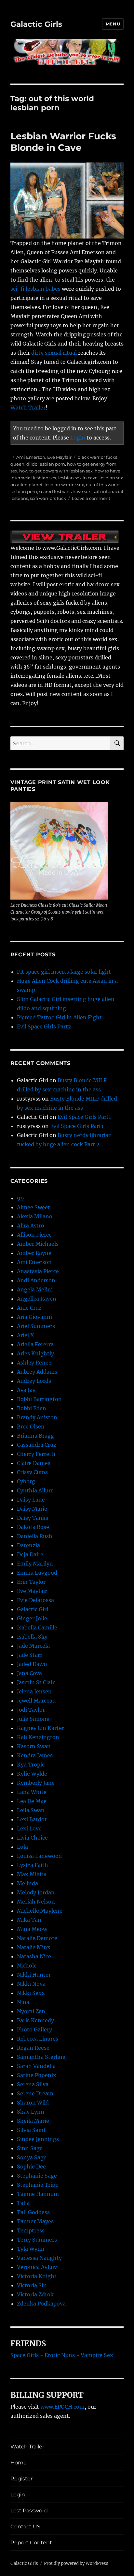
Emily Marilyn (35, 1564)
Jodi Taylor (31, 1710)
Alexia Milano (35, 1216)
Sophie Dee (31, 2167)
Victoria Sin (32, 2285)
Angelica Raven (37, 1299)
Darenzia (28, 1545)
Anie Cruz (29, 1308)
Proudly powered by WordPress (76, 2563)
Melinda (27, 1883)
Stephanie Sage (37, 2176)
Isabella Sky (32, 1637)
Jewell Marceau (36, 1701)
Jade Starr (30, 1655)
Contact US (25, 2527)
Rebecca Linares (38, 2039)
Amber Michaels (38, 1244)
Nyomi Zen (31, 2011)
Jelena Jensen (34, 1691)
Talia (23, 2203)
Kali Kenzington (38, 1737)
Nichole (27, 1966)
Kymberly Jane (36, 1783)
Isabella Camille (37, 1627)
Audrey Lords (34, 1381)
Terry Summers (37, 2240)
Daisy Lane (31, 1500)
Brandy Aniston (37, 1417)
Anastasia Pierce (38, 1271)
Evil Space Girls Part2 (44, 1026)
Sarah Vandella (36, 2066)
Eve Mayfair (59, 457)
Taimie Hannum (38, 2194)
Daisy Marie (32, 1509)
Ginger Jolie (32, 1618)
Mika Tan (29, 1920)
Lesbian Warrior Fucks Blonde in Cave (63, 142)
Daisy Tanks (33, 1518)
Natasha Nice (34, 1956)
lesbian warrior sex (64, 485)
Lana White (32, 1792)
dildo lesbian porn (46, 464)
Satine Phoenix (37, 2075)
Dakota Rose (33, 1527)
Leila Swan (31, 1810)
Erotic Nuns (60, 2355)
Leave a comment (91, 498)
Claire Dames (34, 1463)
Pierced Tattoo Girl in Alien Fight (59, 1017)
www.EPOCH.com (62, 2407)
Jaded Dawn (32, 1664)
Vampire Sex (97, 2355)
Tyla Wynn (31, 2249)
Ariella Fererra (35, 1344)
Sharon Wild (33, 2103)
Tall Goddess (33, 2212)
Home (19, 2463)
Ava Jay (26, 1390)
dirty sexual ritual (54, 353)
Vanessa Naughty (39, 2258)
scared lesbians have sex (65, 491)
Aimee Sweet (33, 1207)
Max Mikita (32, 1874)
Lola (22, 1847)
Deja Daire (30, 1554)
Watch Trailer (28, 408)
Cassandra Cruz (37, 1445)
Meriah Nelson (36, 1902)
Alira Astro (31, 1226)
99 (20, 1198)
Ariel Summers (36, 1326)
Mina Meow (32, 1929)
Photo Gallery (34, 2029)
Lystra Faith (33, 1865)
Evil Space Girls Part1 (84, 1117)
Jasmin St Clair (36, 1682)
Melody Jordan (36, 1892)
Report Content (31, 2543)
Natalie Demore (37, 1938)
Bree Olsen (31, 1427)
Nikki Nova (31, 1984)
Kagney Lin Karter (40, 1728)
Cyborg (26, 1481)
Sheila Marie (33, 2121)
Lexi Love (29, 1828)
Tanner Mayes (35, 2221)
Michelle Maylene (40, 1911)
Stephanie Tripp (38, 2185)
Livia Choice (32, 1838)
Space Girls (25, 2355)
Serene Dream (35, 2093)
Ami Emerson (31, 457)
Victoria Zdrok (35, 2294)
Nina (23, 2002)
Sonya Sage (32, 2157)
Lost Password (29, 2511)
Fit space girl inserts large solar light (64, 972)
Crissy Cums (32, 1472)
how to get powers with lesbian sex (56, 471)
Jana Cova (29, 1673)
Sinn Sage (30, 2148)
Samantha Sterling (41, 2057)
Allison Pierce (34, 1235)
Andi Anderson (36, 1280)
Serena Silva (33, 2084)
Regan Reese (33, 2048)
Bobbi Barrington (39, 1399)
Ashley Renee (34, 1363)
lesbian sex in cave (78, 478)
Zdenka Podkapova (41, 2304)
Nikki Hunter (34, 1975)
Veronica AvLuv (37, 2267)
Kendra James (35, 1755)
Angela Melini (35, 1289)
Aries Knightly (35, 1353)
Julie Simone (33, 1719)
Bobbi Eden (32, 1408)
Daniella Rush (35, 1536)
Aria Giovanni (34, 1317)
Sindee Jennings (38, 2139)
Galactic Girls (36, 24)
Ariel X (25, 1335)
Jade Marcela (33, 1646)
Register (21, 2479)
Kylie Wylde (32, 1774)
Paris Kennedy (35, 2020)
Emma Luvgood (37, 1573)
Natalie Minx (34, 1947)
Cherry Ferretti (36, 1454)
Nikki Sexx (31, 1993)
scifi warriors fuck (48, 498)
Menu (113, 24)
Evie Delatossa (35, 1600)
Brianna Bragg (35, 1436)
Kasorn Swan (34, 1746)
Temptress (31, 2230)
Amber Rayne (34, 1253)
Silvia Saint (31, 2130)
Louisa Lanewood (39, 1856)
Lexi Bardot (32, 1819)
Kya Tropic (31, 1765)
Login (78, 438)
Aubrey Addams (37, 1372)
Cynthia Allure (35, 1490)
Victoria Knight (37, 2276)
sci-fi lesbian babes (35, 289)
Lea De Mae (32, 1801)
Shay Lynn (31, 2112)
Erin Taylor (31, 1582)
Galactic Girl (33, 1609)
